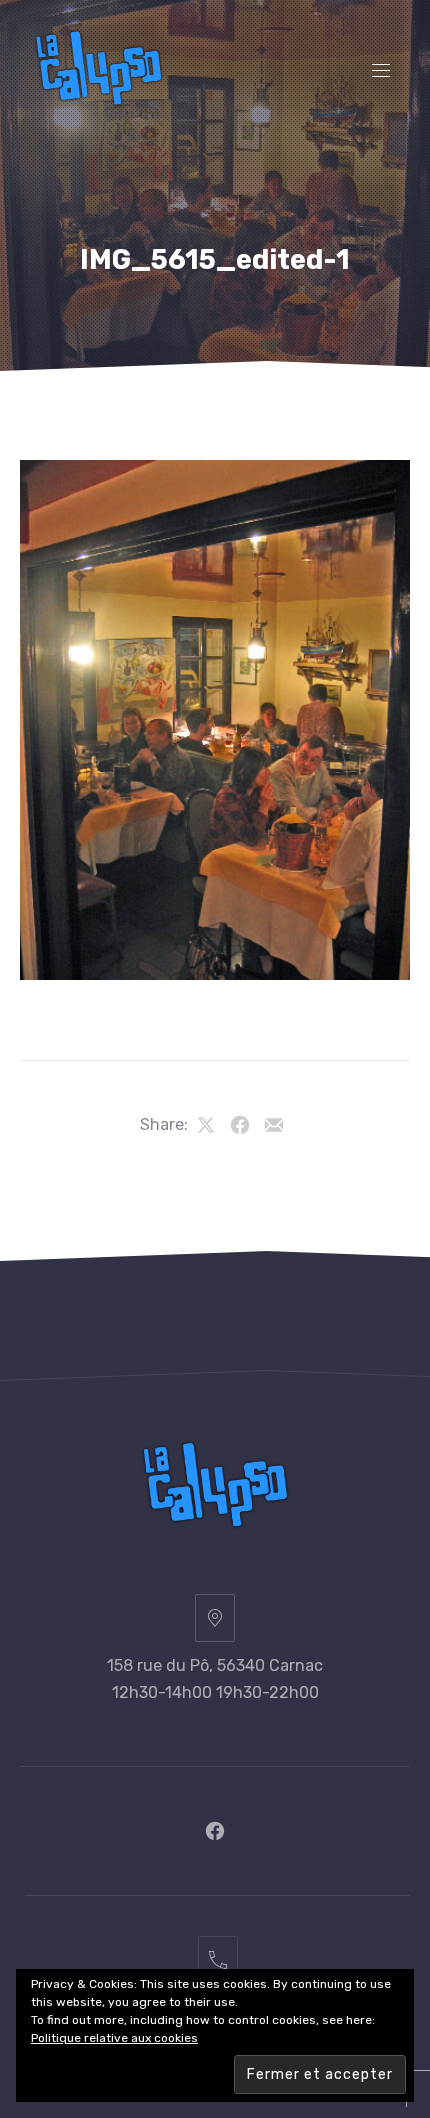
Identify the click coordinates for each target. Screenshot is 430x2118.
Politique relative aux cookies (114, 2038)
